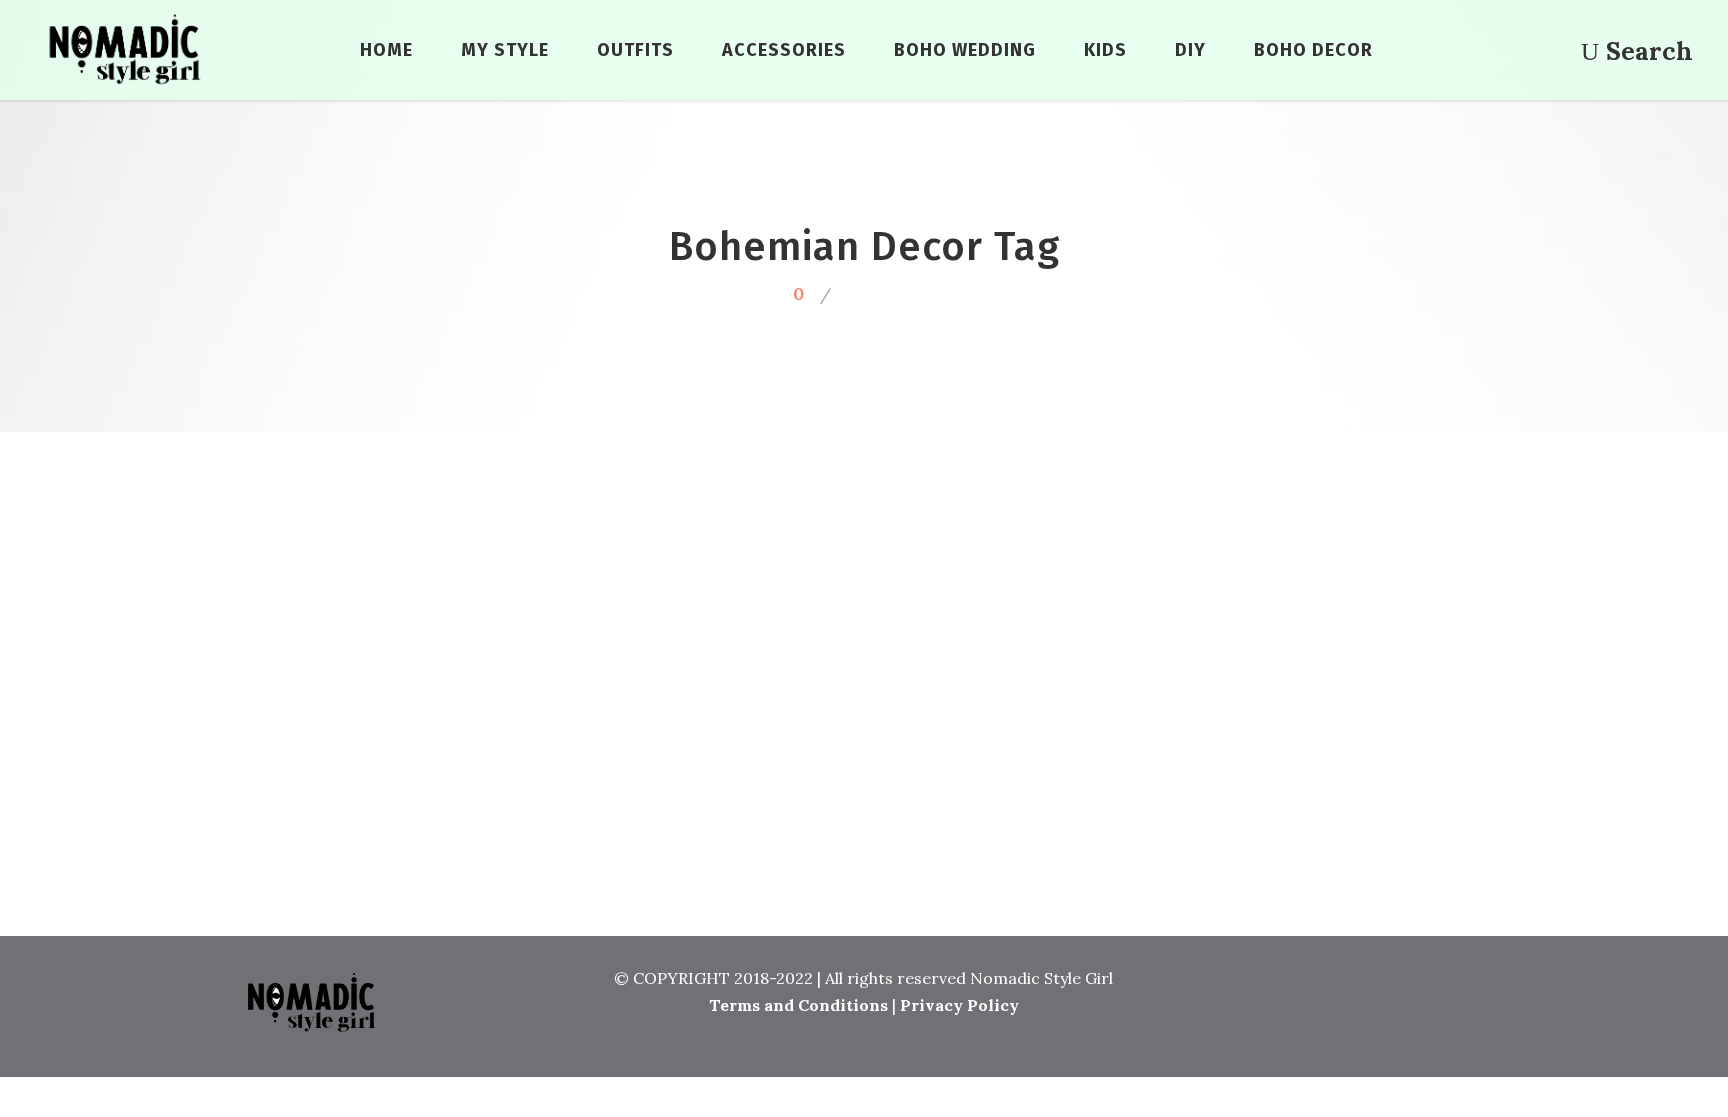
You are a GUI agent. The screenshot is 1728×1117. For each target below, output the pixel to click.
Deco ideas (427, 873)
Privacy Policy (959, 1005)
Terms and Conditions (798, 1005)
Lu (439, 595)
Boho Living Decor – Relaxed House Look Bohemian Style (427, 733)
